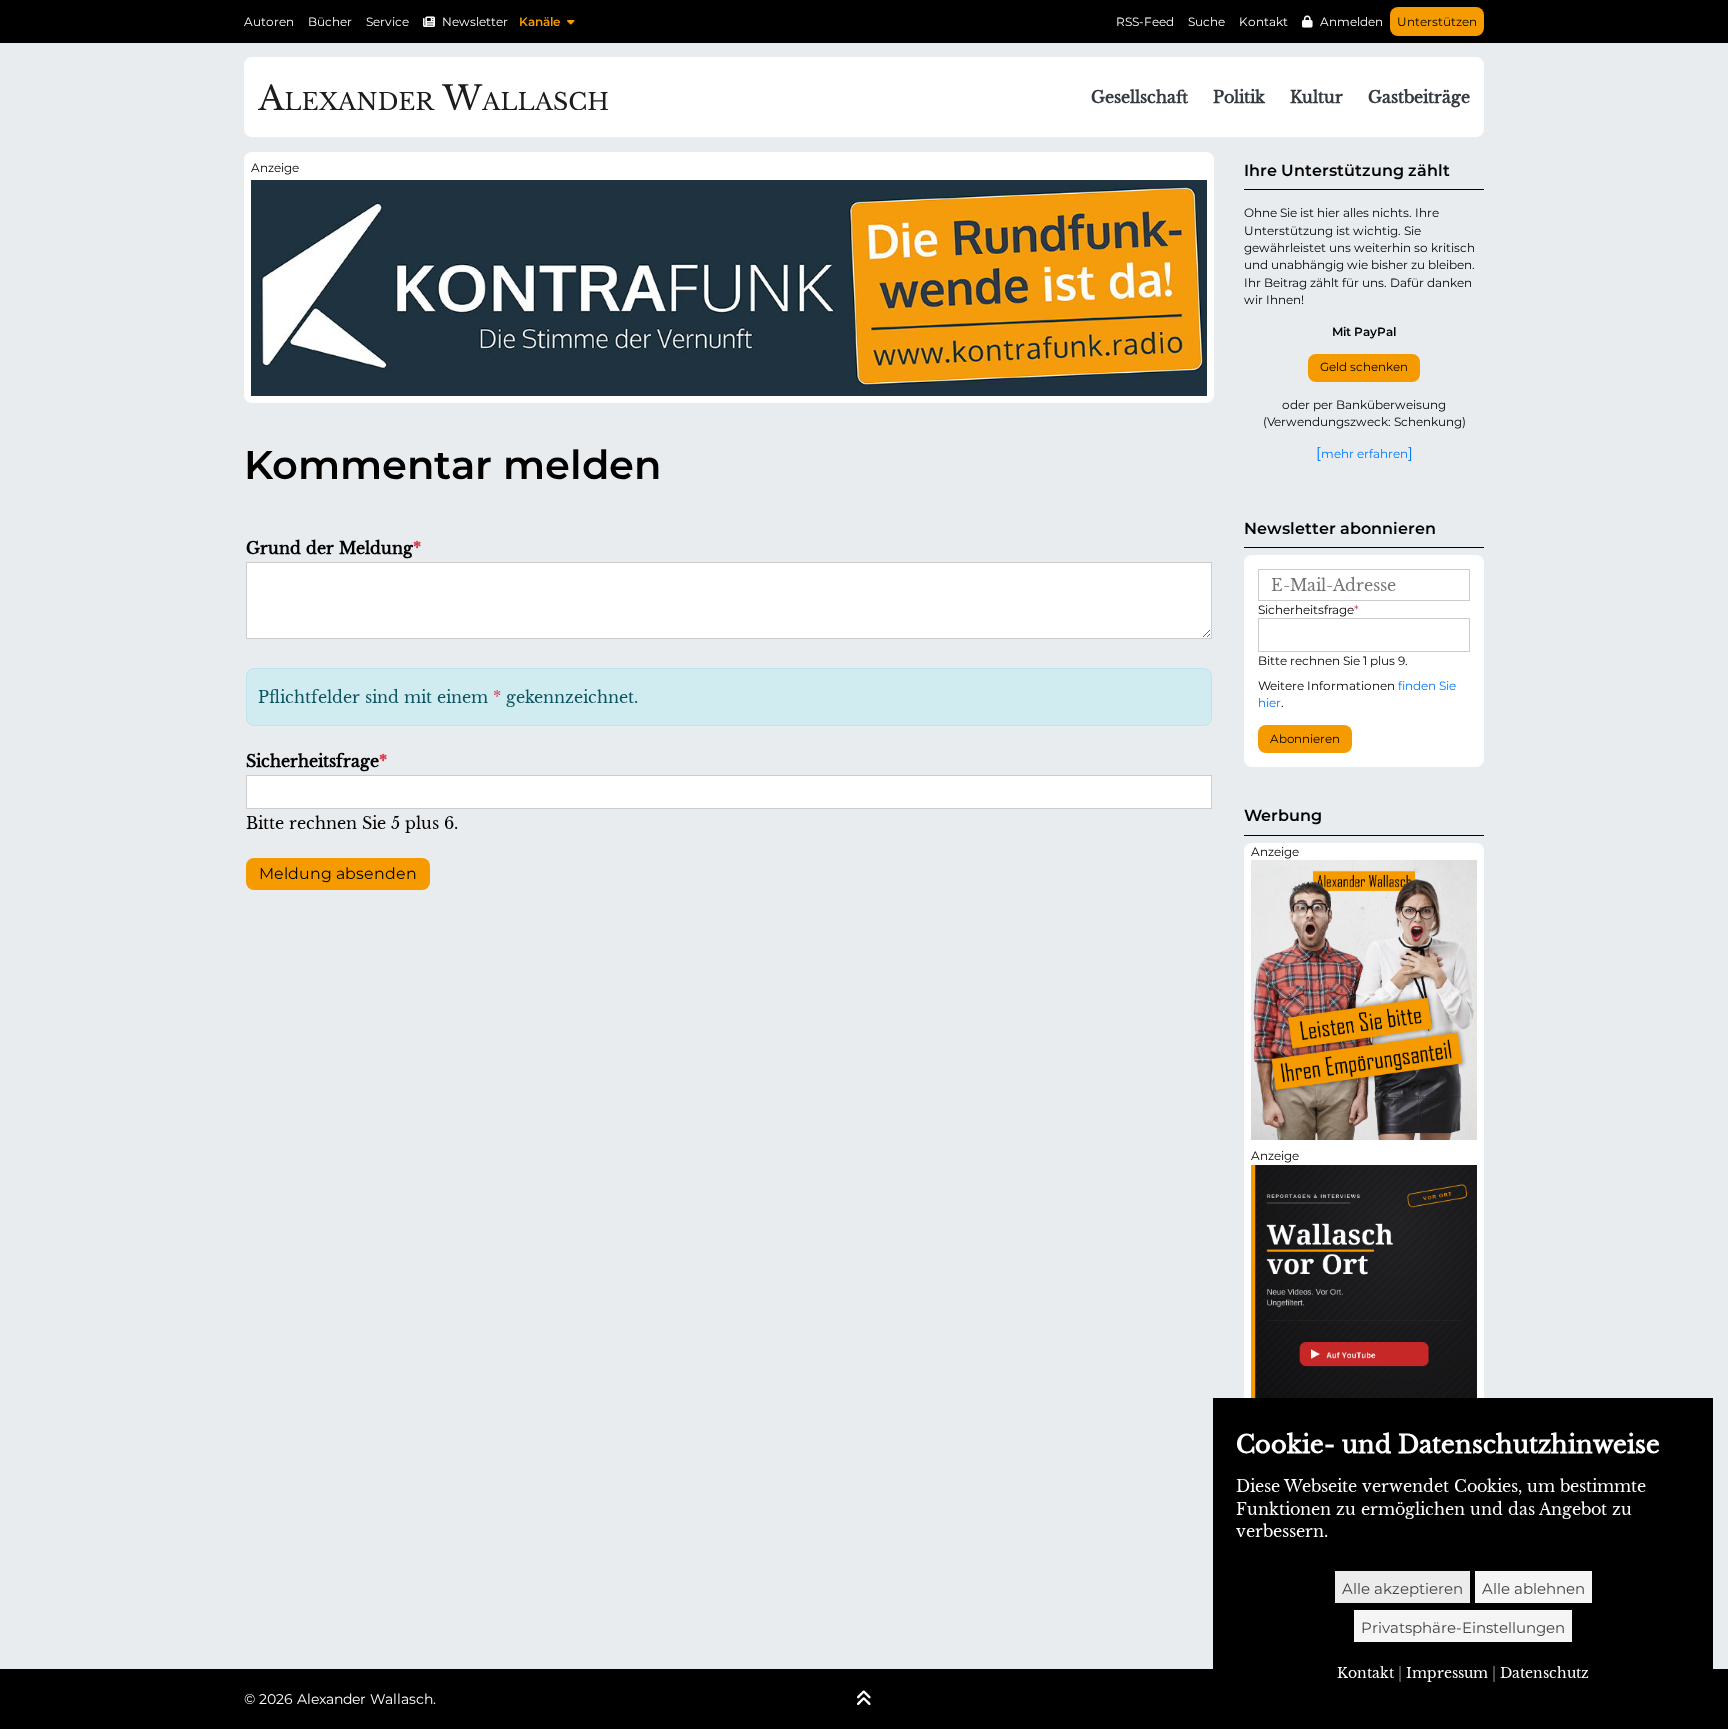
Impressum (1447, 1673)
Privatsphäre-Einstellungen (1463, 1627)
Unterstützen (1437, 21)
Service (387, 21)
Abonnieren (1305, 739)
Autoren (269, 21)
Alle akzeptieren (1402, 1588)
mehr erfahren (1364, 453)
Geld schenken (1364, 367)
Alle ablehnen (1533, 1588)
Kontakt (1263, 21)
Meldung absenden (338, 873)
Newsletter (475, 21)
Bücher (330, 21)
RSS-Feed (1145, 21)
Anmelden (1351, 21)
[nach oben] (864, 1700)
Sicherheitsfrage (316, 761)
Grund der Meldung (333, 548)
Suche (1206, 21)
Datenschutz (1544, 1673)
